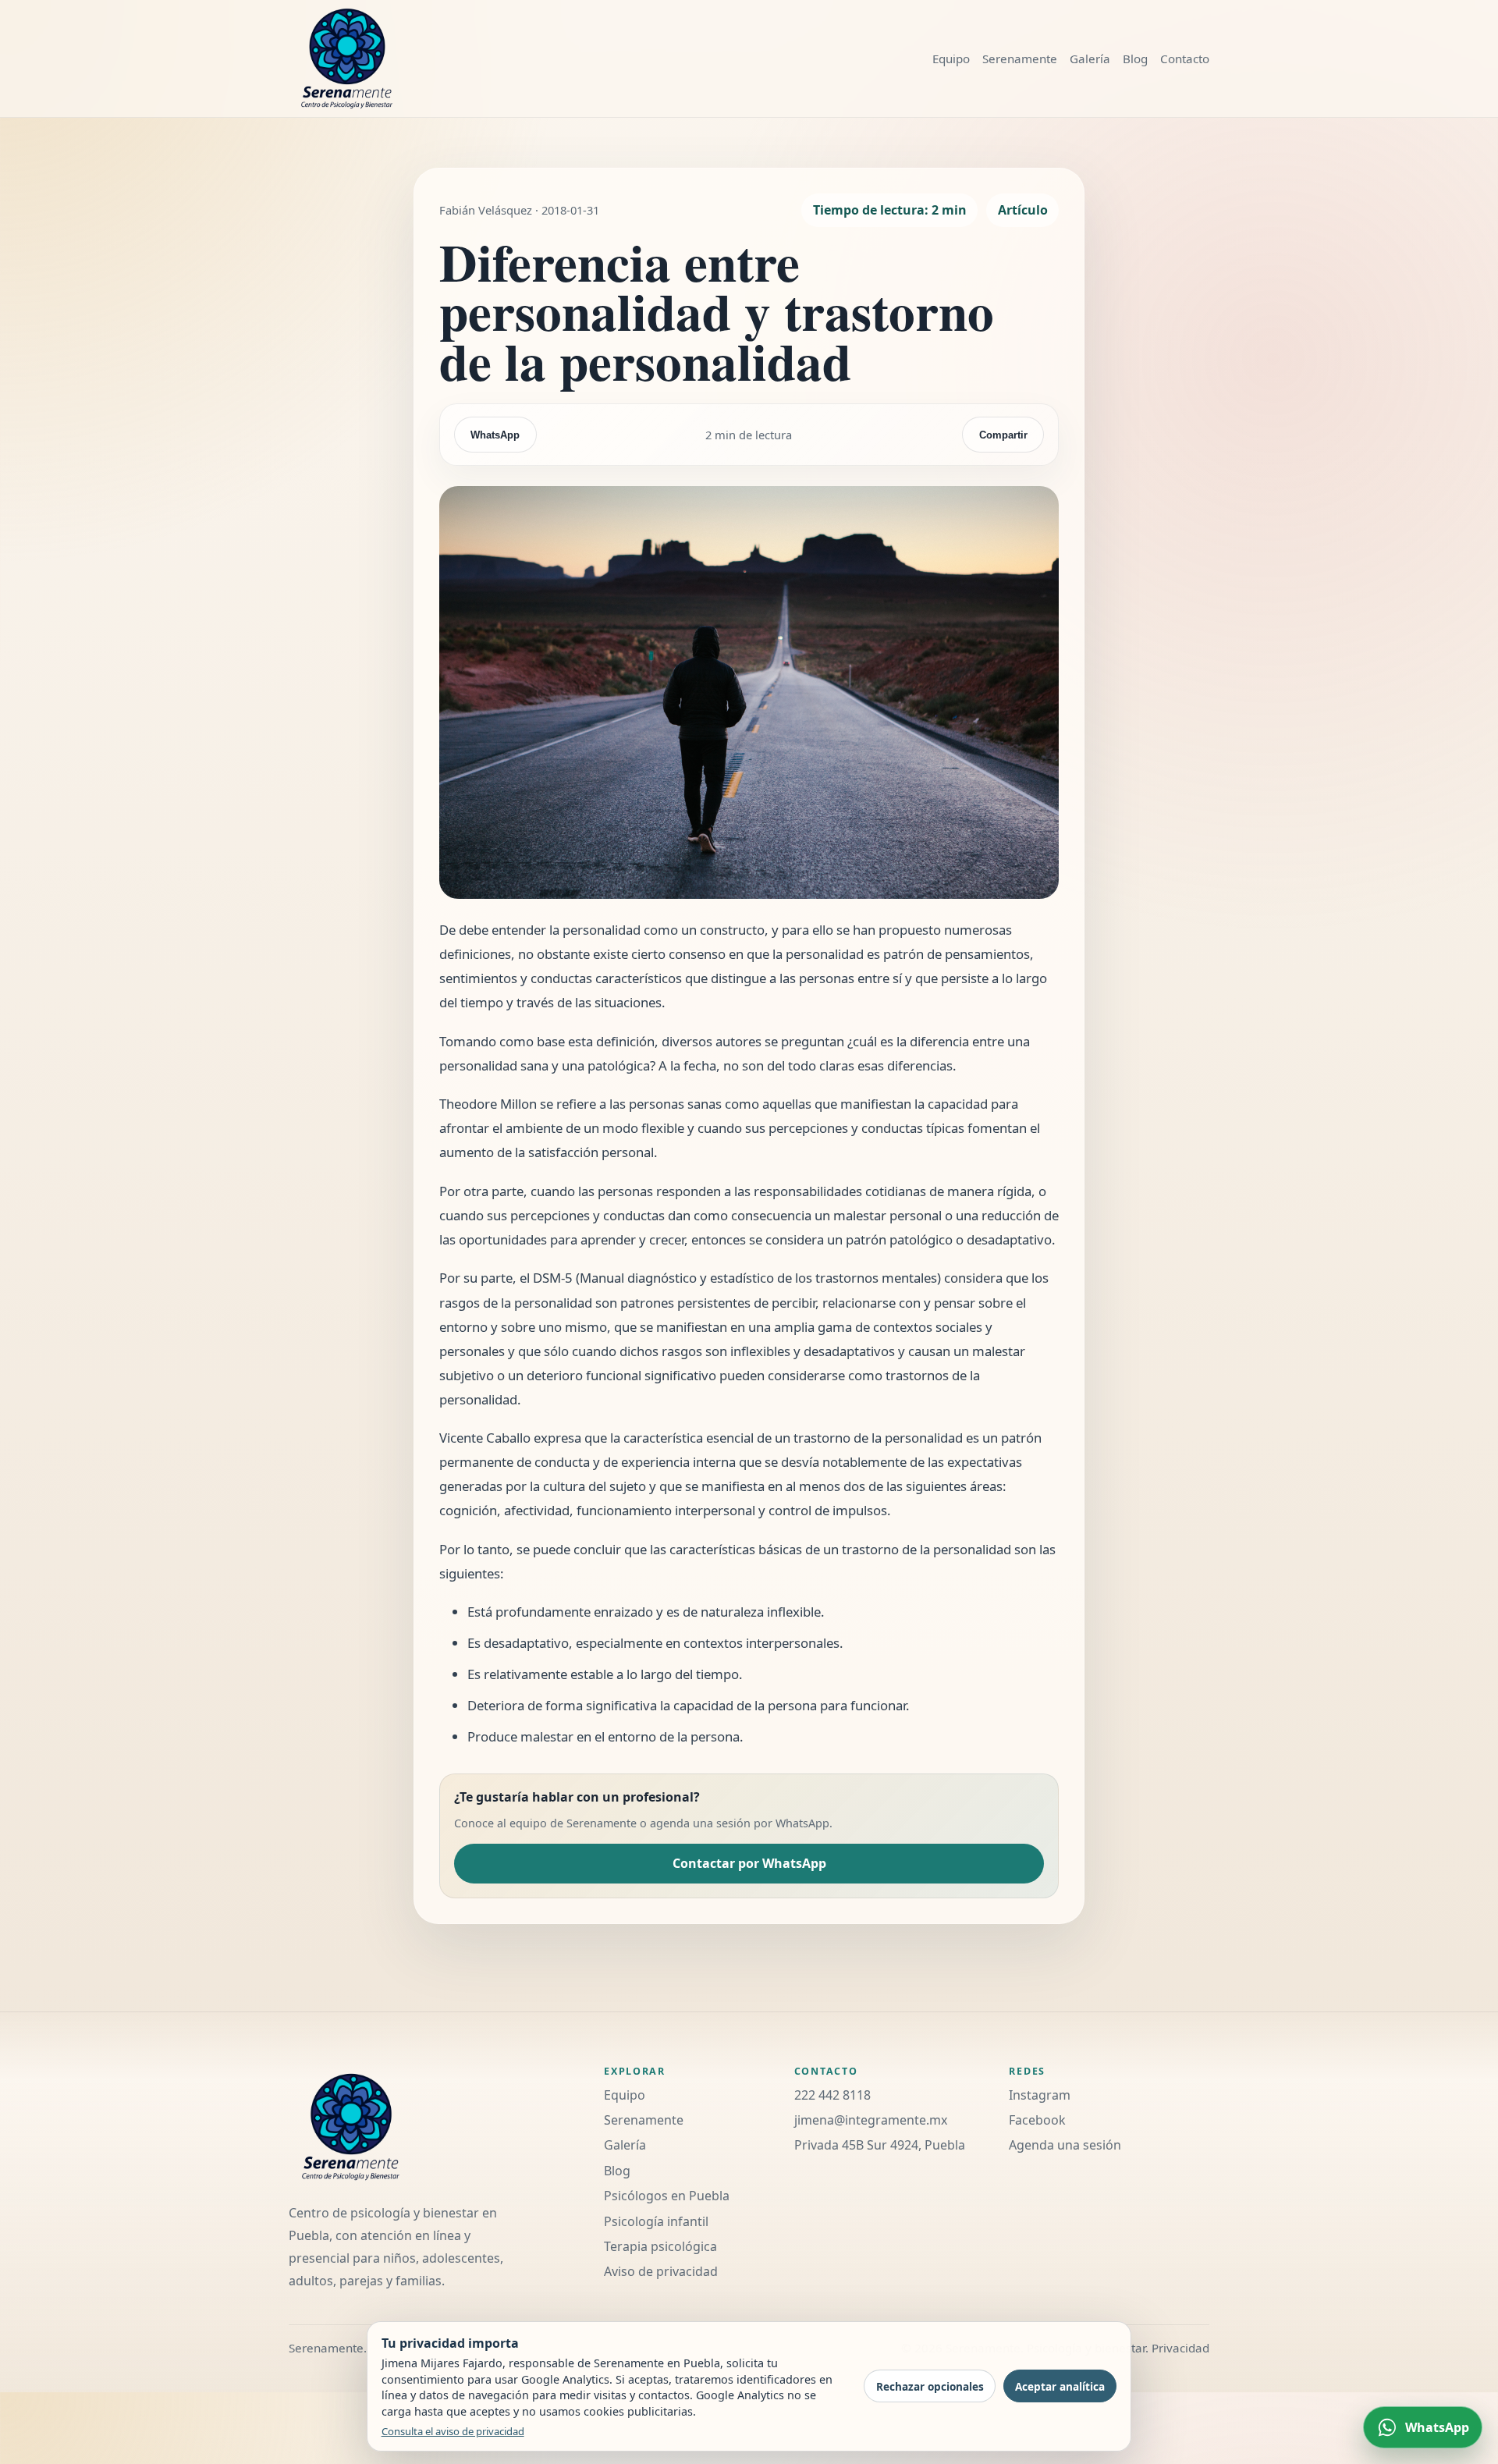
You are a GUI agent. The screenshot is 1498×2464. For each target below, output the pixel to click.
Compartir (1003, 435)
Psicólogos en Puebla (667, 2196)
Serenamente (1020, 59)
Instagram (1040, 2095)
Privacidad (1180, 2348)
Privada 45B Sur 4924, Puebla (880, 2145)
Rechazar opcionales (930, 2386)
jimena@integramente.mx (871, 2120)
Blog (1135, 59)
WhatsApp (495, 435)
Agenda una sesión (1065, 2145)
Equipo (951, 59)
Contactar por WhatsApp (749, 1863)
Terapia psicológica (660, 2246)
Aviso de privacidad (661, 2271)
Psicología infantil (656, 2221)
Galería (1090, 59)
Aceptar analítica (1060, 2386)
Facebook (1037, 2120)
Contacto (1185, 59)
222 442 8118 (832, 2095)
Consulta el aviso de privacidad (453, 2431)
